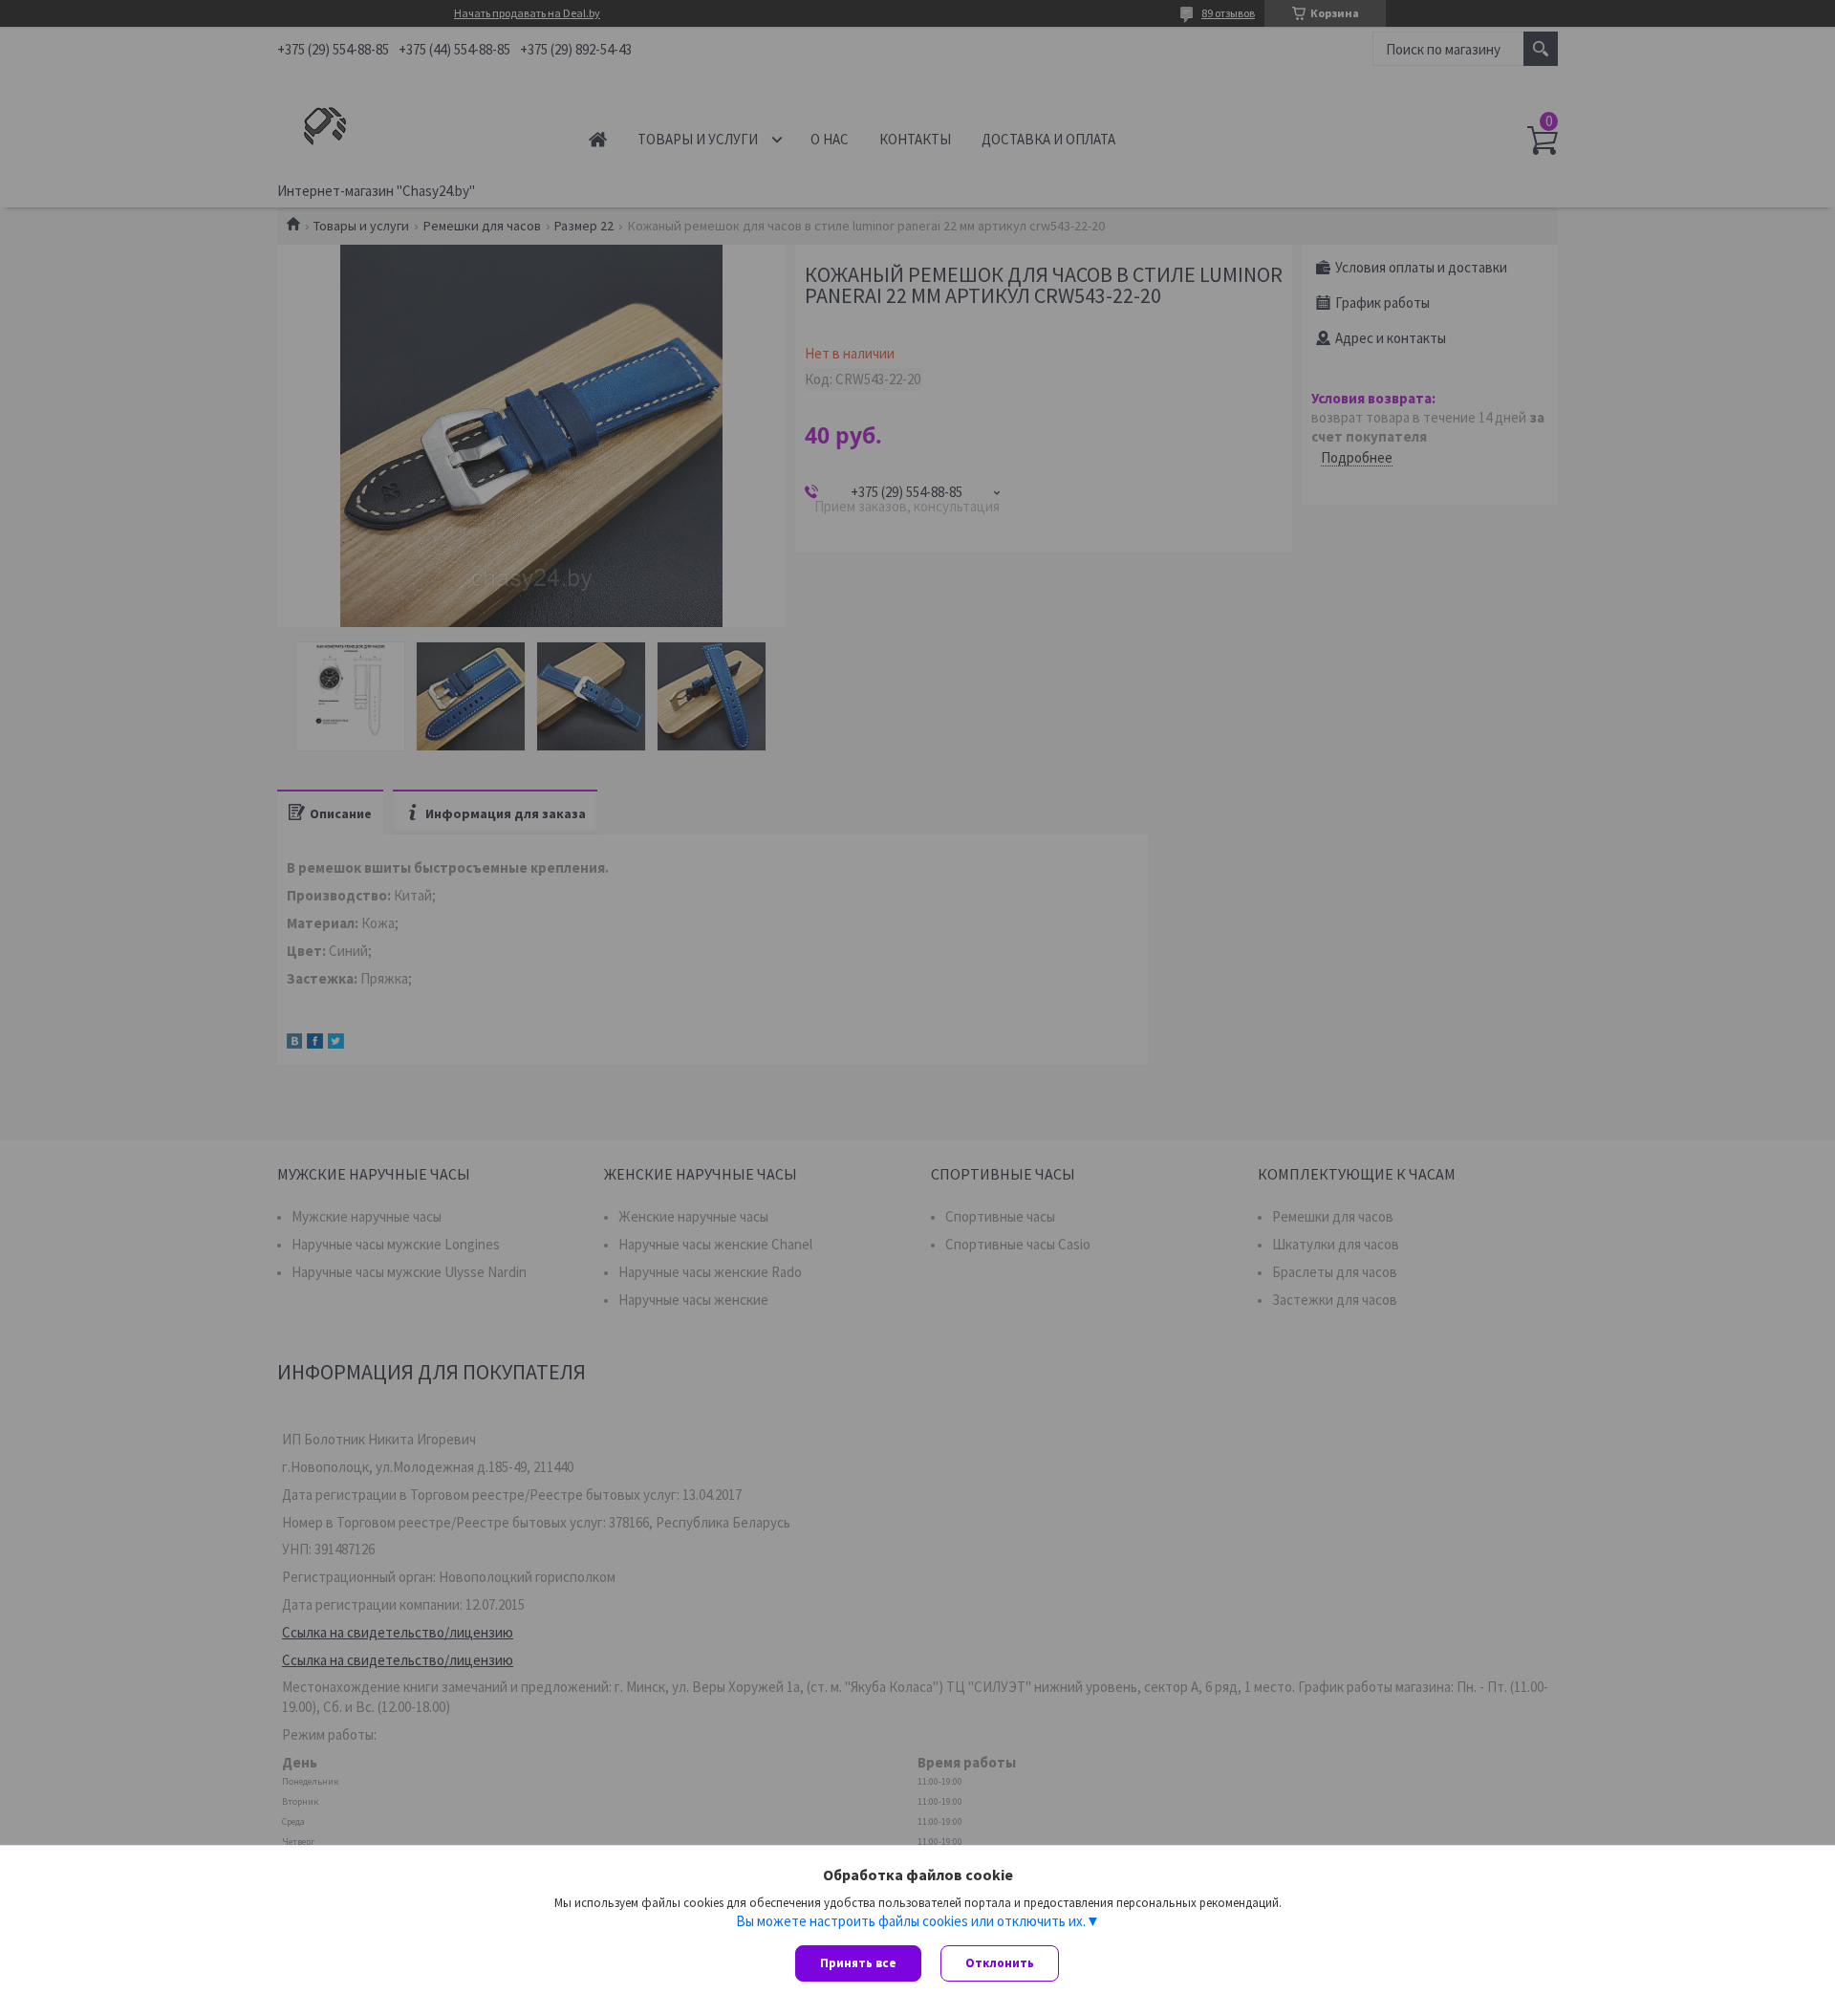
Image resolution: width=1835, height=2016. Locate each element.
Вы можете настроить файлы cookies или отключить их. (911, 1921)
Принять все (858, 1963)
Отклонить (1000, 1963)
